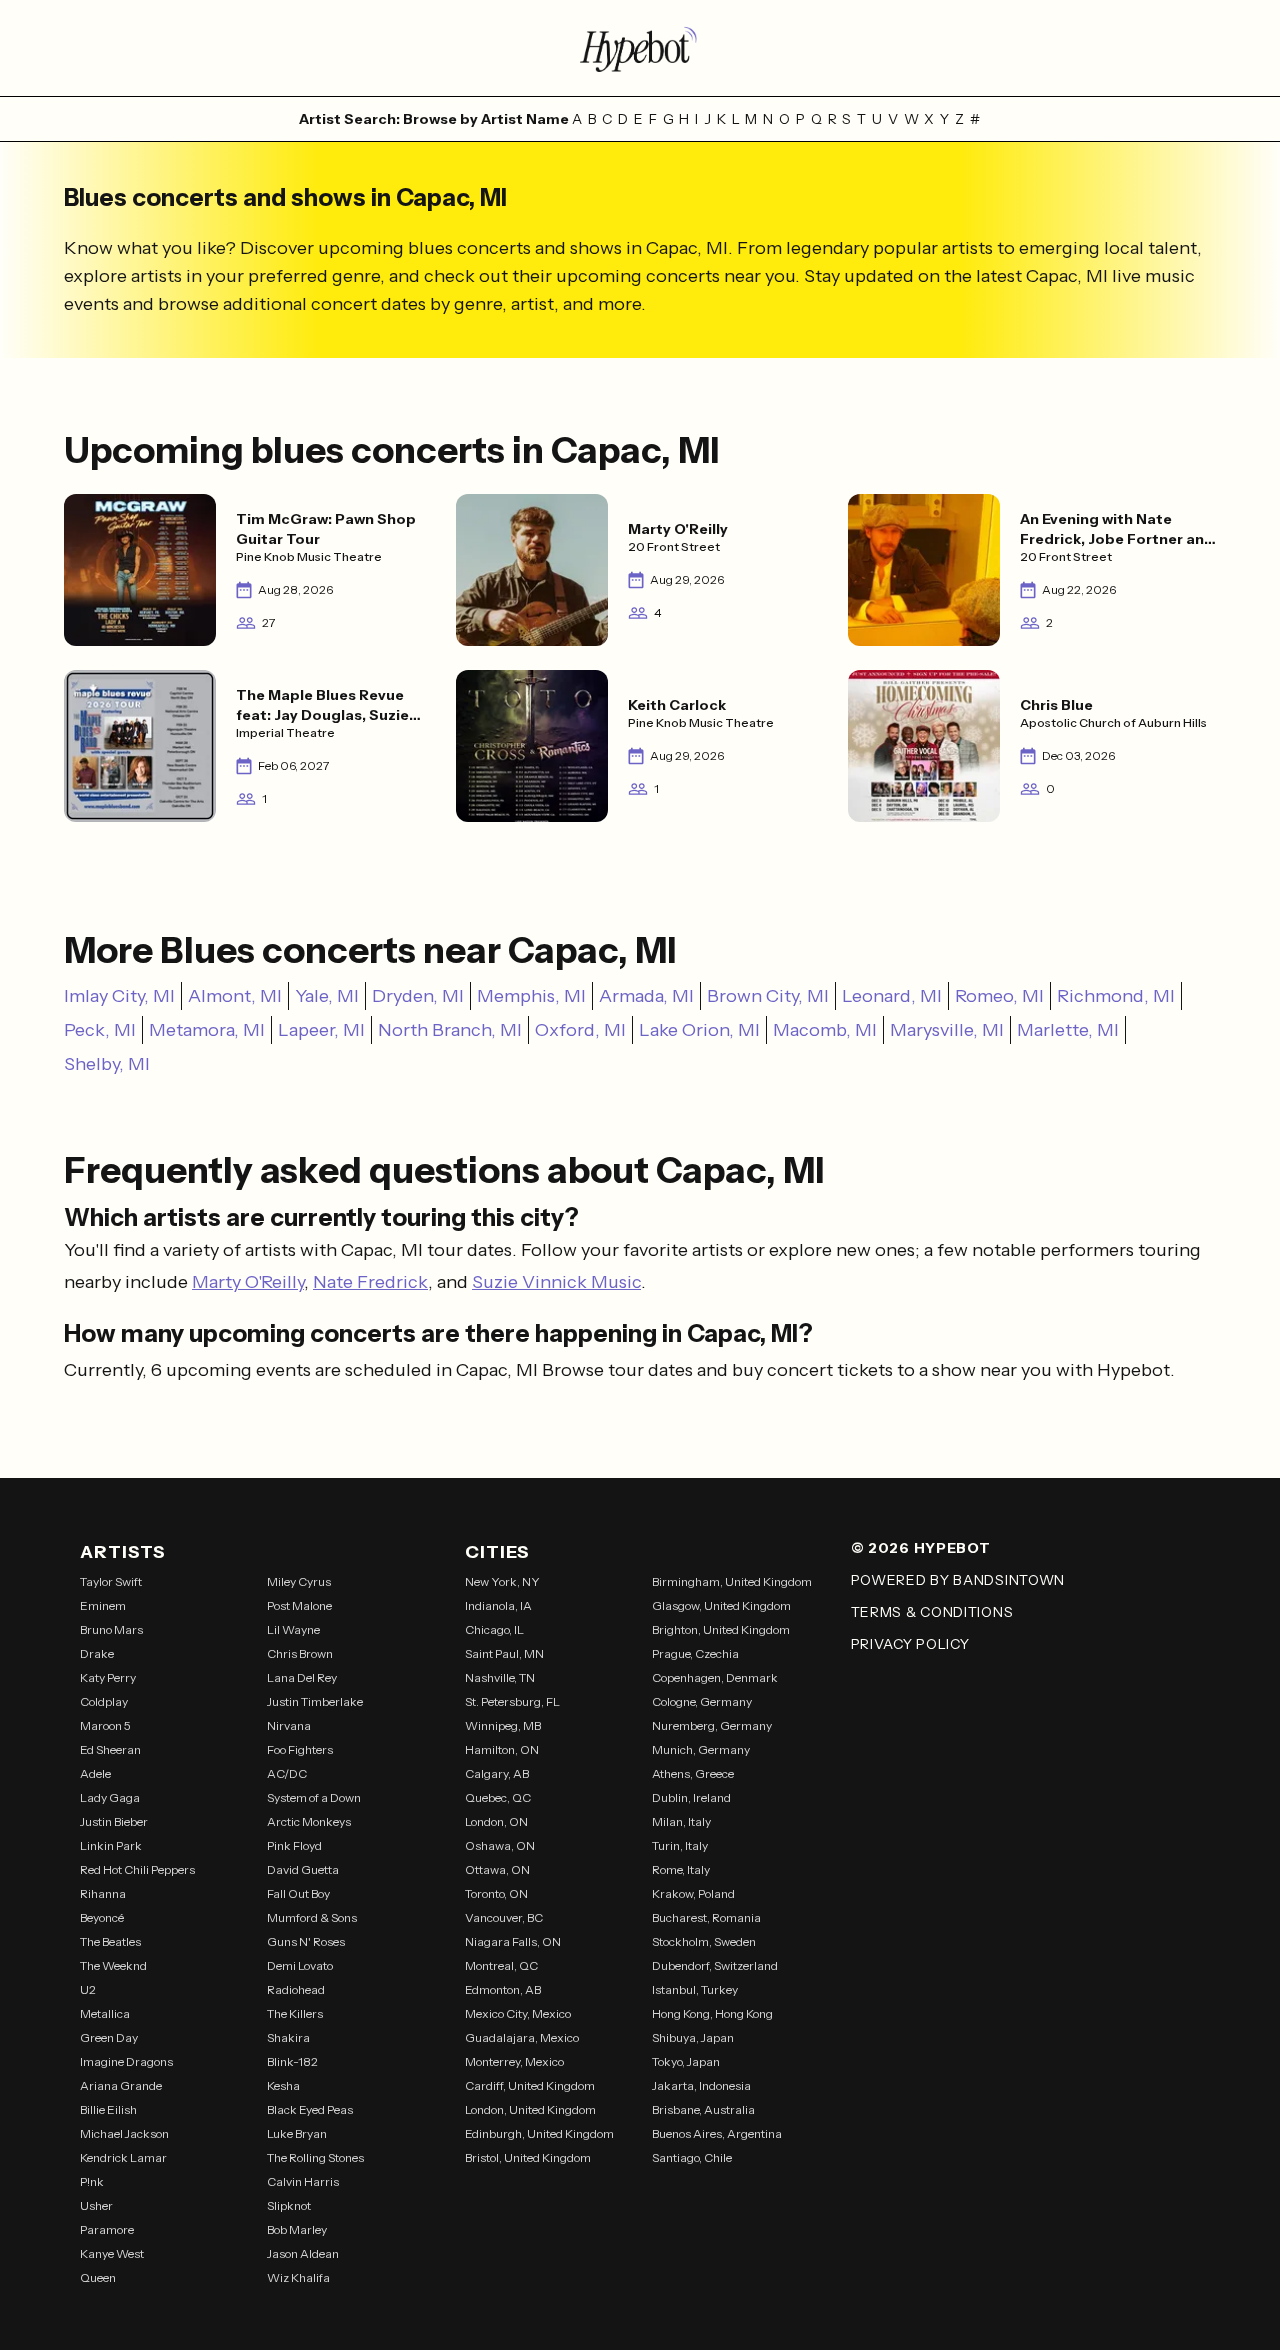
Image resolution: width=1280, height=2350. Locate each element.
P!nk (92, 2181)
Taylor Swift (111, 1581)
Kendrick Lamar (123, 2157)
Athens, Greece (693, 1773)
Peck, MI (100, 1030)
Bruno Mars (111, 1629)
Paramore (107, 2229)
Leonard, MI (892, 996)
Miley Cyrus (299, 1581)
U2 (88, 1989)
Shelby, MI (107, 1064)
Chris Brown (300, 1653)
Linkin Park (111, 1845)
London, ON (496, 1821)
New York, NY (502, 1581)
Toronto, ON (496, 1893)
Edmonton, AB (503, 1989)
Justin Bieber (114, 1821)
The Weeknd (113, 1965)
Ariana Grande (121, 2085)
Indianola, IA (498, 1605)
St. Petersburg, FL (512, 1701)
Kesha (283, 2085)
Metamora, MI (207, 1030)
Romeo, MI (999, 996)
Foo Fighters (300, 1749)
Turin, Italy (680, 1845)
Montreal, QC (501, 1965)
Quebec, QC (498, 1797)
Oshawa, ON (500, 1845)
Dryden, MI (418, 996)
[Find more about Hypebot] (640, 48)
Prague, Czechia (695, 1653)
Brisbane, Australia (703, 2109)
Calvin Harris (303, 2181)
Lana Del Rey (302, 1677)
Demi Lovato (300, 1965)
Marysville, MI (947, 1030)
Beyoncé (102, 1917)
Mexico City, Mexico (518, 2013)
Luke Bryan (297, 2133)
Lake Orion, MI (699, 1030)
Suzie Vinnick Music (556, 1282)
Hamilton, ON (502, 1749)
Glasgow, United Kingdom (721, 1605)
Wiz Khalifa (298, 2277)
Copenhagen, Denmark (715, 1677)
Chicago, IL (494, 1629)
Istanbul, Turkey (695, 1989)
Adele (95, 1773)
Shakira (288, 2037)
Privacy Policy (910, 1644)
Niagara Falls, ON (513, 1941)
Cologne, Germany (702, 1701)
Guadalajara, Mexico (522, 2037)
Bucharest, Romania (706, 1917)
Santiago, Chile (692, 2157)
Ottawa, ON (497, 1869)
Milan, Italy (681, 1821)
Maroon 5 (105, 1725)
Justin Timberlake (315, 1701)
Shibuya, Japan (693, 2037)
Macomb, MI (825, 1030)
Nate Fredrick (370, 1282)
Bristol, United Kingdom (528, 2157)
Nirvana (289, 1725)
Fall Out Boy (298, 1893)
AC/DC (287, 1773)
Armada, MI (646, 996)
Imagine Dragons (126, 2061)
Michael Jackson (124, 2133)
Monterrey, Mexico (514, 2061)
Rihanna (103, 1893)
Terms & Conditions (932, 1612)
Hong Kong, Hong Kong (712, 2013)
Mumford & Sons (312, 1917)
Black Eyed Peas (310, 2109)
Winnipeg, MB (503, 1725)
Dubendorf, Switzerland (715, 1965)
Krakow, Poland (693, 1893)
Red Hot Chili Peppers (137, 1869)
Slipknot (289, 2205)
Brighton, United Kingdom (721, 1629)
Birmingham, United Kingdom (732, 1581)
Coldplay (104, 1701)
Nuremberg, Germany (712, 1725)
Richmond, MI (1116, 996)
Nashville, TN (500, 1677)
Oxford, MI (580, 1030)
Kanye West (112, 2253)
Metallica (105, 2013)
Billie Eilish (108, 2109)
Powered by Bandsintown (958, 1580)
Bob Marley (297, 2229)
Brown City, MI (768, 996)
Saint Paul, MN (504, 1653)
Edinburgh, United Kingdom (539, 2133)
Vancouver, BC (504, 1917)
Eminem (103, 1605)
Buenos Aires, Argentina (717, 2133)
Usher (96, 2205)
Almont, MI (235, 996)
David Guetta (303, 1869)
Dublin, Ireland (691, 1797)
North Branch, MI (450, 1030)
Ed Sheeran (110, 1749)
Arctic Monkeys (309, 1821)
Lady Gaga (110, 1797)
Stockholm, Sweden (704, 1941)
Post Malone (299, 1605)
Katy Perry (108, 1677)
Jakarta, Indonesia (701, 2085)
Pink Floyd (294, 1845)
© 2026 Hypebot (921, 1548)
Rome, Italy (681, 1869)
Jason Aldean (303, 2253)
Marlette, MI (1068, 1030)
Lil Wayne (293, 1629)
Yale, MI (327, 996)
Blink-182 (292, 2061)
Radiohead (296, 1989)
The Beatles (110, 1941)
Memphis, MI (531, 996)
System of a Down (314, 1797)
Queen (98, 2277)
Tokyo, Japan (686, 2061)
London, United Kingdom (530, 2109)
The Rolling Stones (315, 2157)
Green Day (109, 2037)
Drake (97, 1653)
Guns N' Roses (306, 1941)
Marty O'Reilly (248, 1282)
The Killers (295, 2013)
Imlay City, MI (119, 996)
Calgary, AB (497, 1773)
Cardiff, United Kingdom (530, 2085)
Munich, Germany (701, 1749)
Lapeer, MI (321, 1030)
